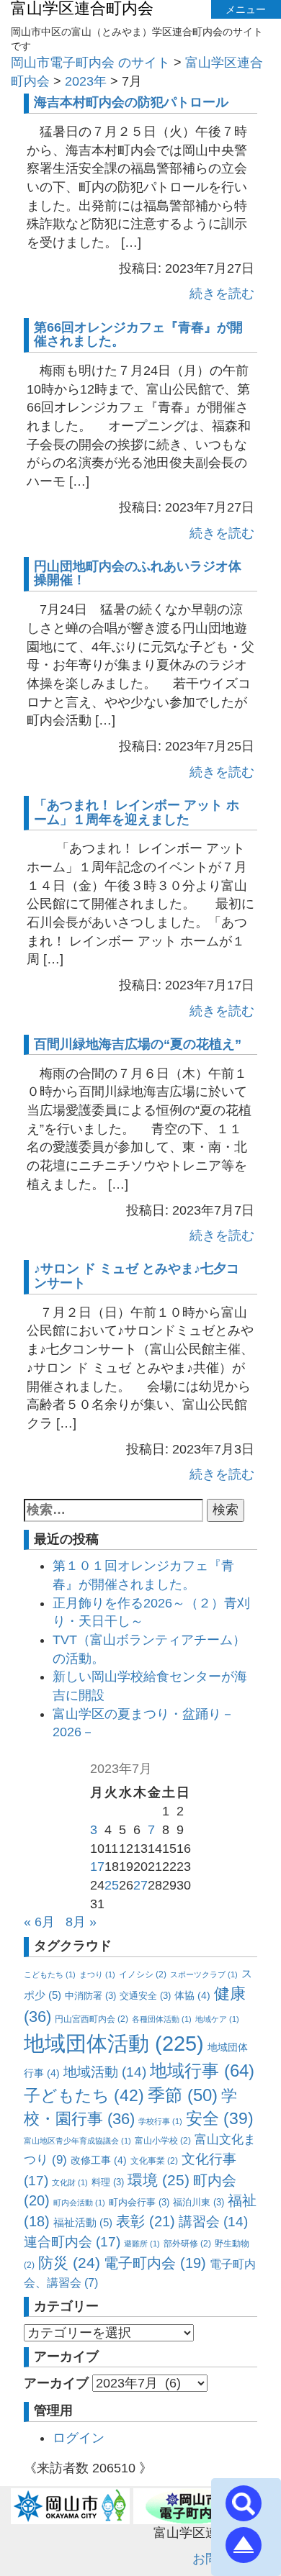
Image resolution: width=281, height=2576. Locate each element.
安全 (220, 2119)
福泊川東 (199, 2202)
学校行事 (160, 2121)
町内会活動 (79, 2203)
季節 (183, 2095)
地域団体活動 (114, 2043)
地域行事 (202, 2071)
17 (97, 1867)
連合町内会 (72, 2241)
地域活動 (105, 2072)
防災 (69, 2263)
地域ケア (217, 2019)
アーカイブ (56, 2383)
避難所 (142, 2244)
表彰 (146, 2221)
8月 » (81, 1922)
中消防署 (90, 1996)
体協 (192, 1995)
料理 (108, 2182)
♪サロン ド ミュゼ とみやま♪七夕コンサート (137, 1276)
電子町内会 (155, 2263)
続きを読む (222, 294)
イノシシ (143, 1974)
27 (140, 1885)
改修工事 (99, 2160)
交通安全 (145, 1996)
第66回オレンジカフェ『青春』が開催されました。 (138, 335)
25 (112, 1885)
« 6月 (39, 1922)
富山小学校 (163, 2141)
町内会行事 (139, 2202)
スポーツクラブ (204, 1974)
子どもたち (84, 2095)
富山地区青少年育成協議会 (77, 2141)
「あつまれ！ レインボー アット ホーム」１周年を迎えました (137, 812)
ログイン (79, 2438)
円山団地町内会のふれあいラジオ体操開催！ (138, 573)
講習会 (213, 2222)
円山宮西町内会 (92, 2019)
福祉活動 (83, 2222)
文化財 (70, 2182)
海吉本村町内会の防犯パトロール (131, 102)
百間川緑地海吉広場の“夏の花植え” (138, 1044)
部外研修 (187, 2244)
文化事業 (154, 2161)
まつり (97, 1974)
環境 (159, 2180)
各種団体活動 (162, 2019)
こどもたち (50, 1974)
